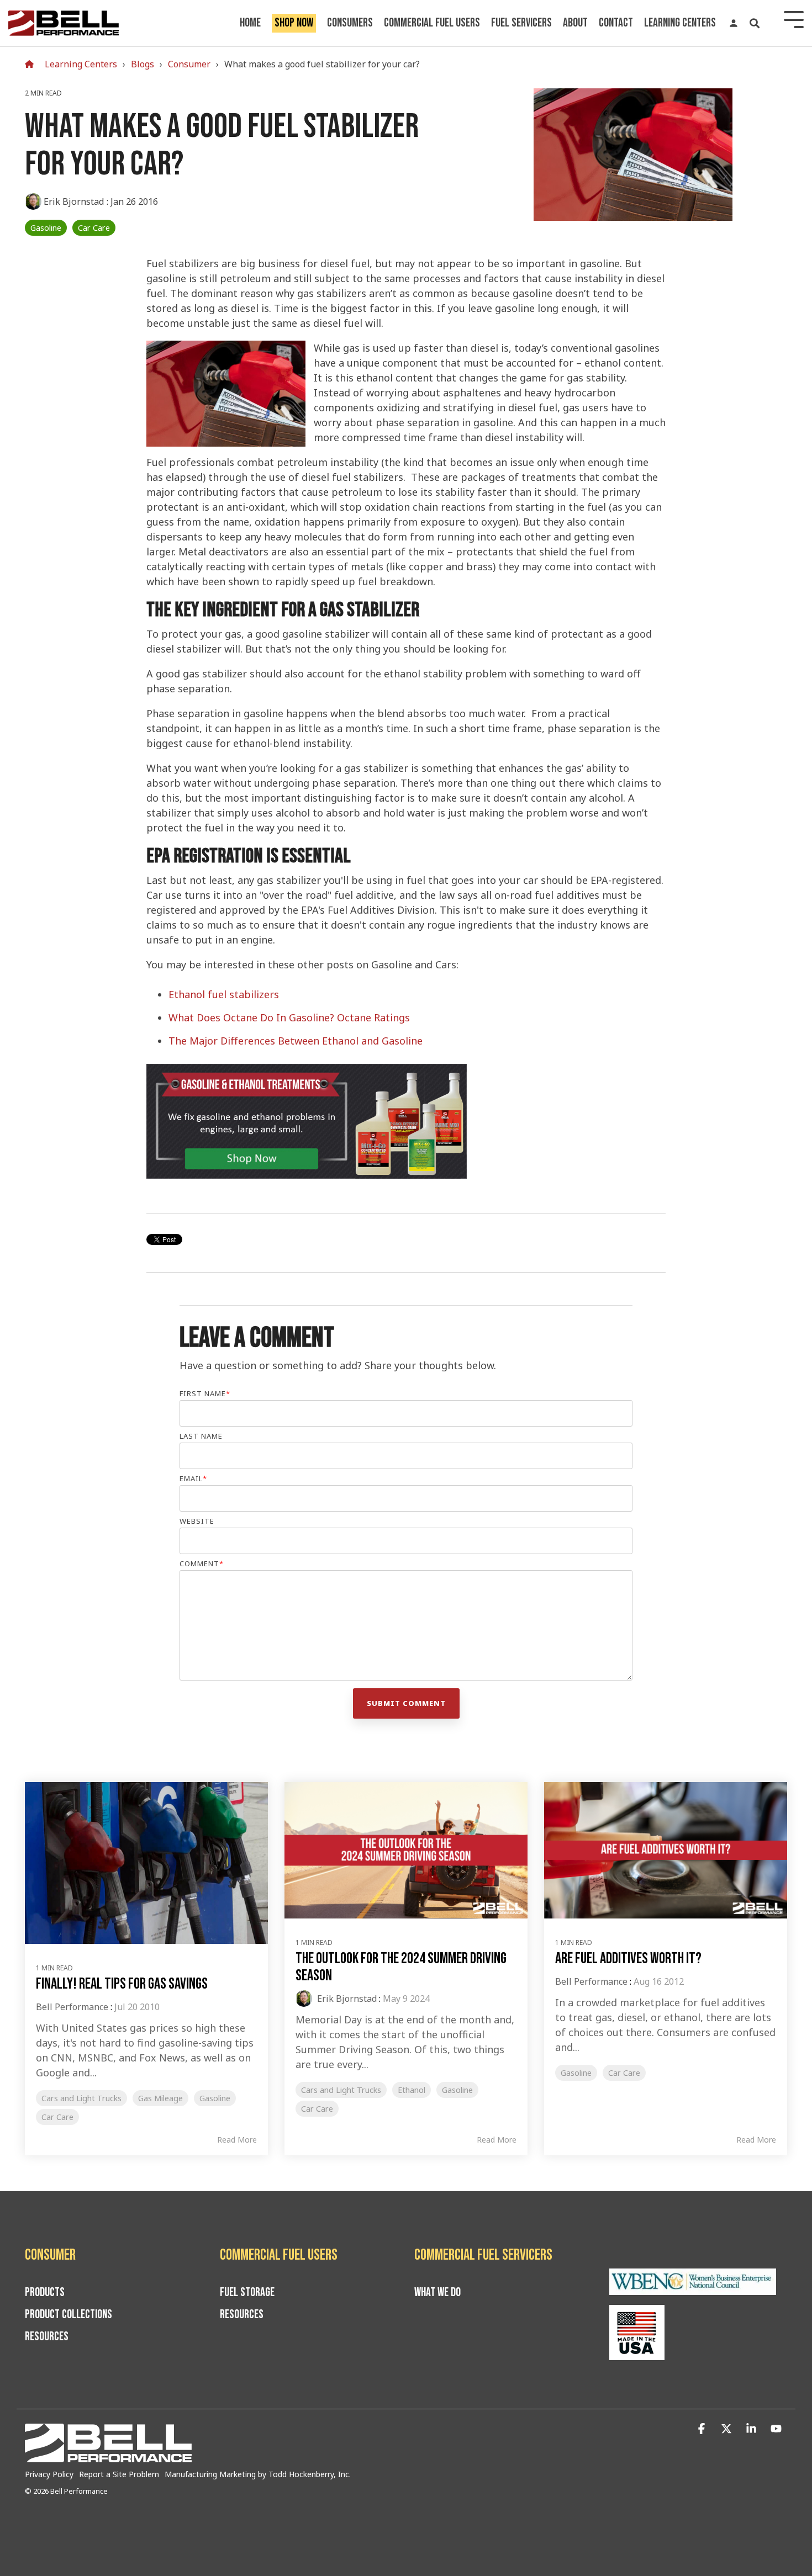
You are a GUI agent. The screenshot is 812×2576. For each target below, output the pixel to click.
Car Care (94, 228)
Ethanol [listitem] (412, 2090)
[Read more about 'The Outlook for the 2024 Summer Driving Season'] (406, 1851)
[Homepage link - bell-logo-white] (108, 2456)
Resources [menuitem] (47, 2337)
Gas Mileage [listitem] (160, 2098)
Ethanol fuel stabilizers (224, 994)
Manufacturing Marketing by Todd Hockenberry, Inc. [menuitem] (258, 2474)
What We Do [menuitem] (437, 2293)
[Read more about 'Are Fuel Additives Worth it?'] (666, 1851)
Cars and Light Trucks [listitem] (81, 2098)
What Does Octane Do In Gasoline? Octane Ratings (289, 1017)
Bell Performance (72, 2007)
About (575, 23)
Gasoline (46, 228)
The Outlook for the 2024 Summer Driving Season (401, 1967)
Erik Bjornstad (74, 202)
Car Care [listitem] (57, 2117)
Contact (616, 23)
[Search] (755, 23)
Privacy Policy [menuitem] (49, 2474)
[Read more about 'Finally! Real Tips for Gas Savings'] (146, 1863)
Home (250, 23)
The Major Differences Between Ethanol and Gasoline (296, 1041)
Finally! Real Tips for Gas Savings (122, 1984)
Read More (237, 2140)
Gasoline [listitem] (215, 2098)
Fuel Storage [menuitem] (247, 2293)
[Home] (32, 64)
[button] (703, 2429)
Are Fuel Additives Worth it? (628, 1958)
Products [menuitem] (45, 2293)
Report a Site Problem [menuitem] (119, 2474)
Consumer (189, 64)
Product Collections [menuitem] (68, 2315)
